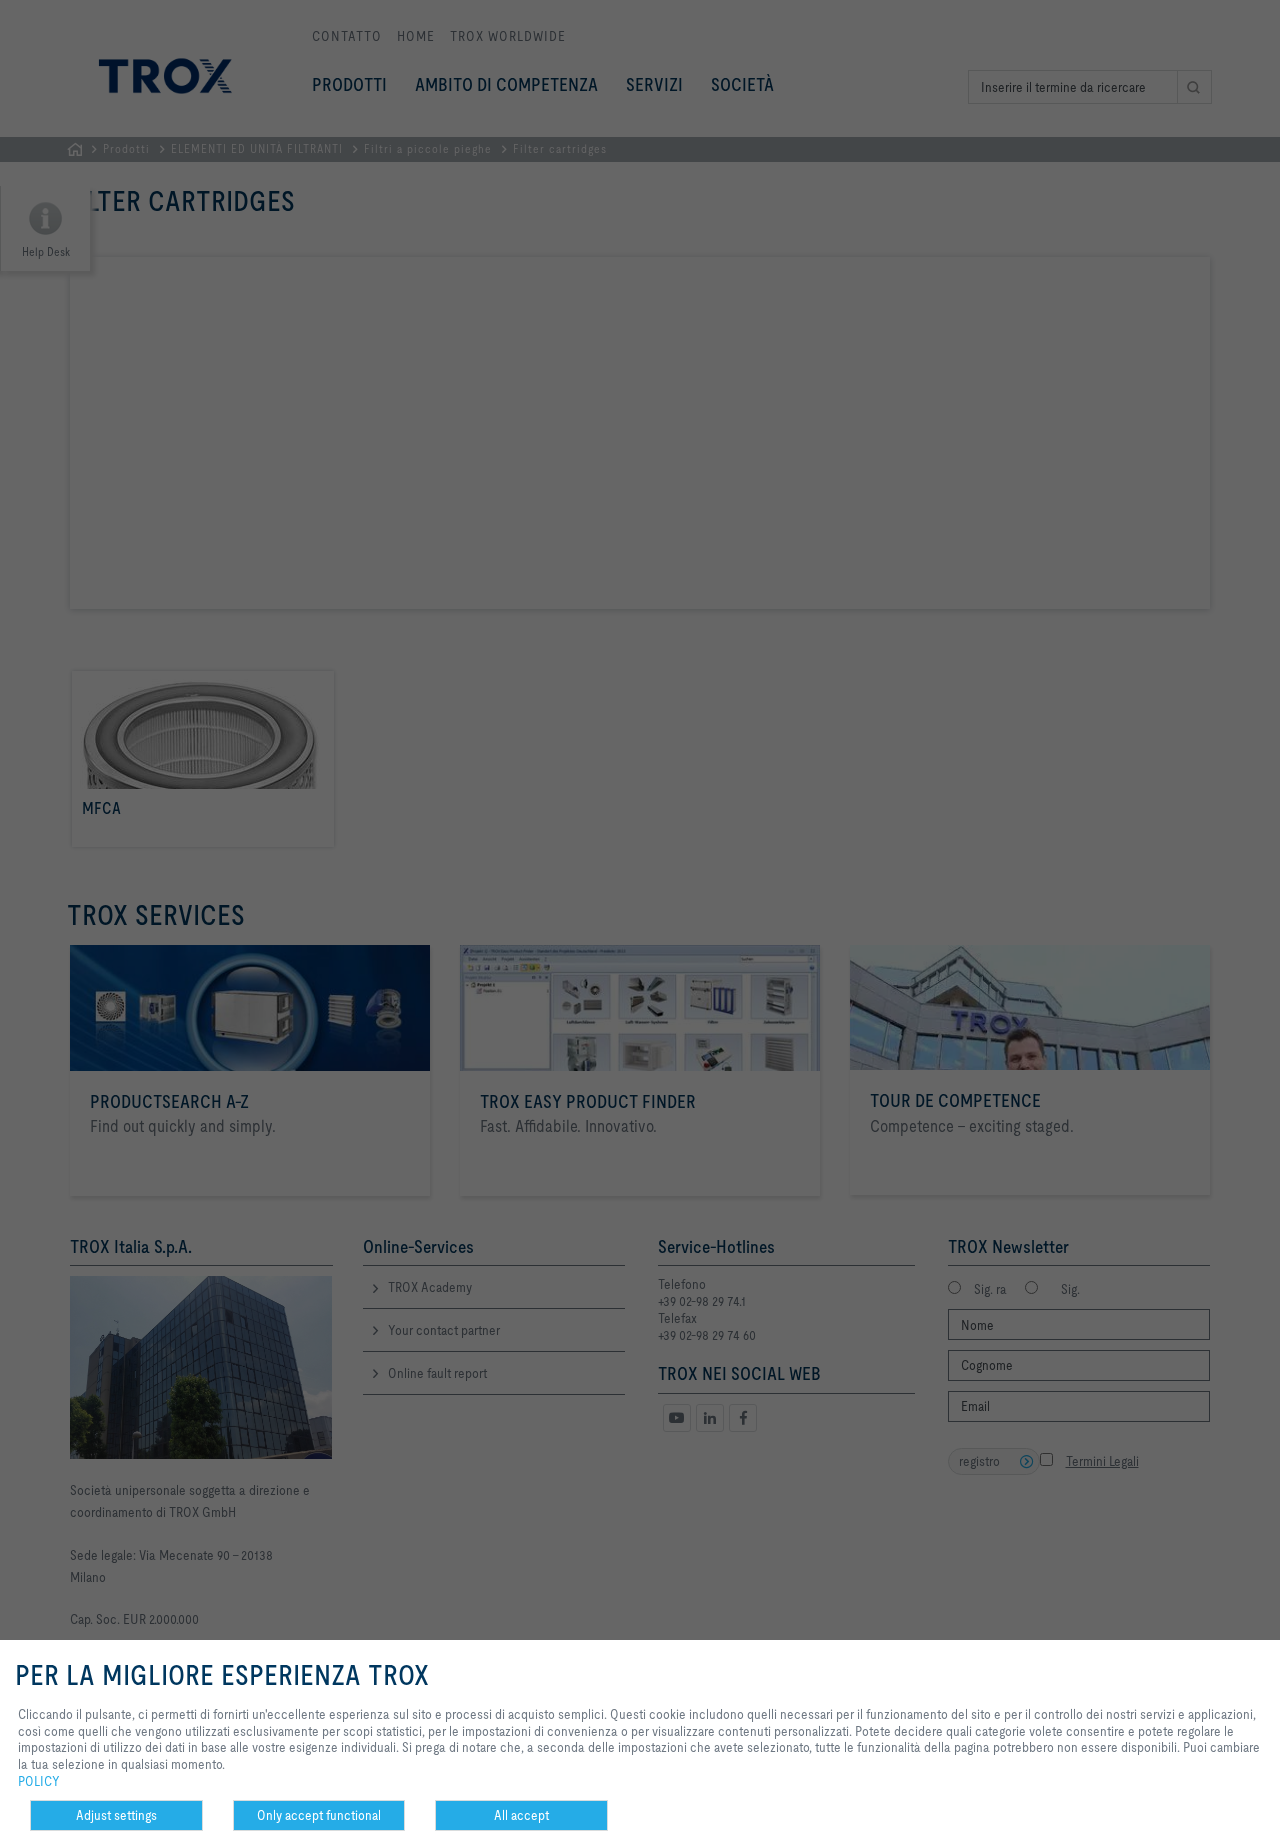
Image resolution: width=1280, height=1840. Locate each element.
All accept (521, 1815)
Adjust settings (116, 1815)
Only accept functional (319, 1815)
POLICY (39, 1781)
